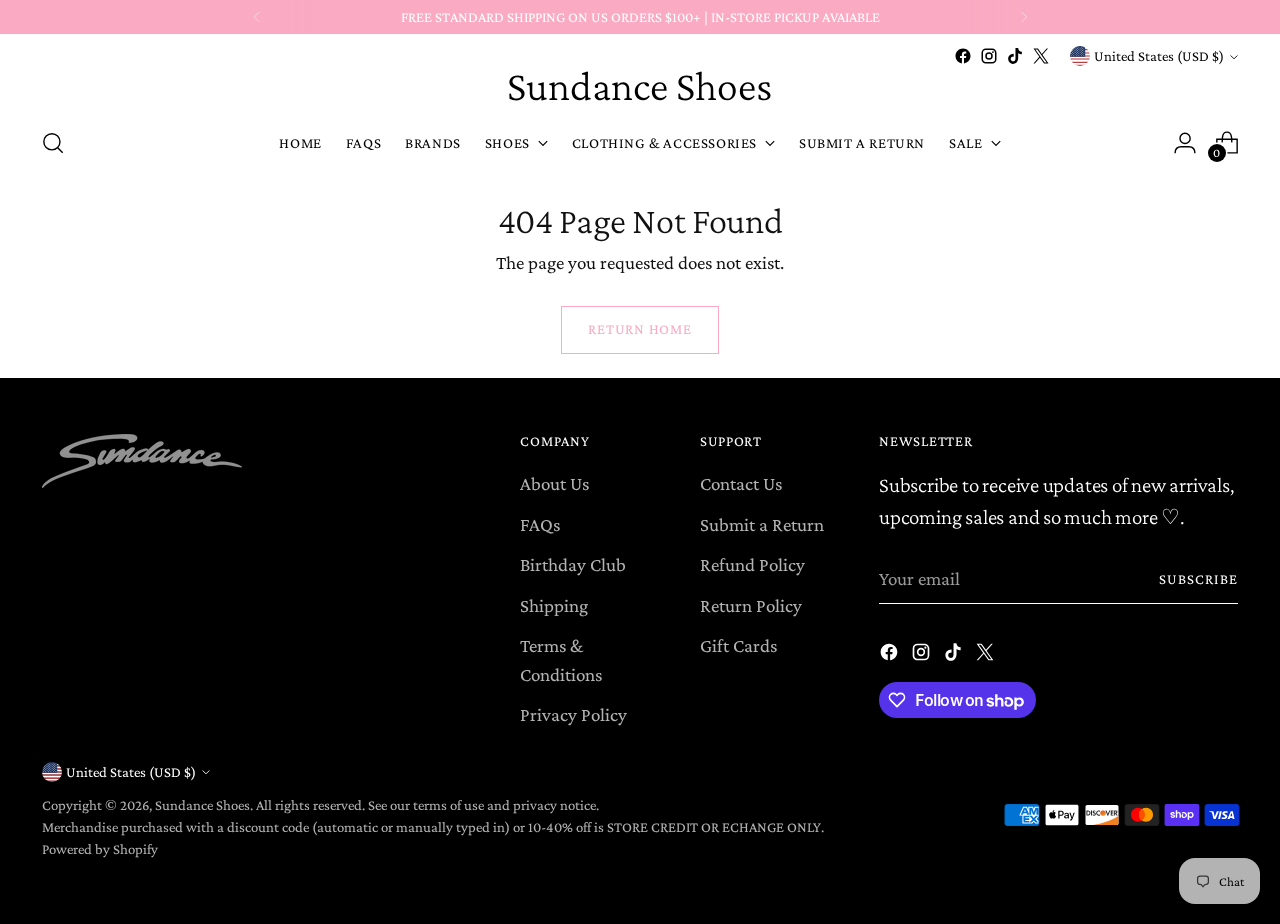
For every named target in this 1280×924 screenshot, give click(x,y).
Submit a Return (762, 524)
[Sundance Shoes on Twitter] (1041, 56)
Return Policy (751, 605)
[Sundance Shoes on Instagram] (989, 56)
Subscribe (1198, 579)
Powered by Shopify (100, 849)
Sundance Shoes (202, 805)
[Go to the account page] (1185, 143)
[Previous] (257, 17)
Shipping (554, 605)
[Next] (1024, 17)
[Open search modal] (53, 143)
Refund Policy (752, 564)
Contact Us (741, 483)
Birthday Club (573, 564)
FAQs (540, 524)
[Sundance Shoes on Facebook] (963, 56)
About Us (554, 483)
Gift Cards (738, 645)
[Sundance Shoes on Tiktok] (1015, 56)
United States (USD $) (1159, 56)
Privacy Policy (573, 714)
